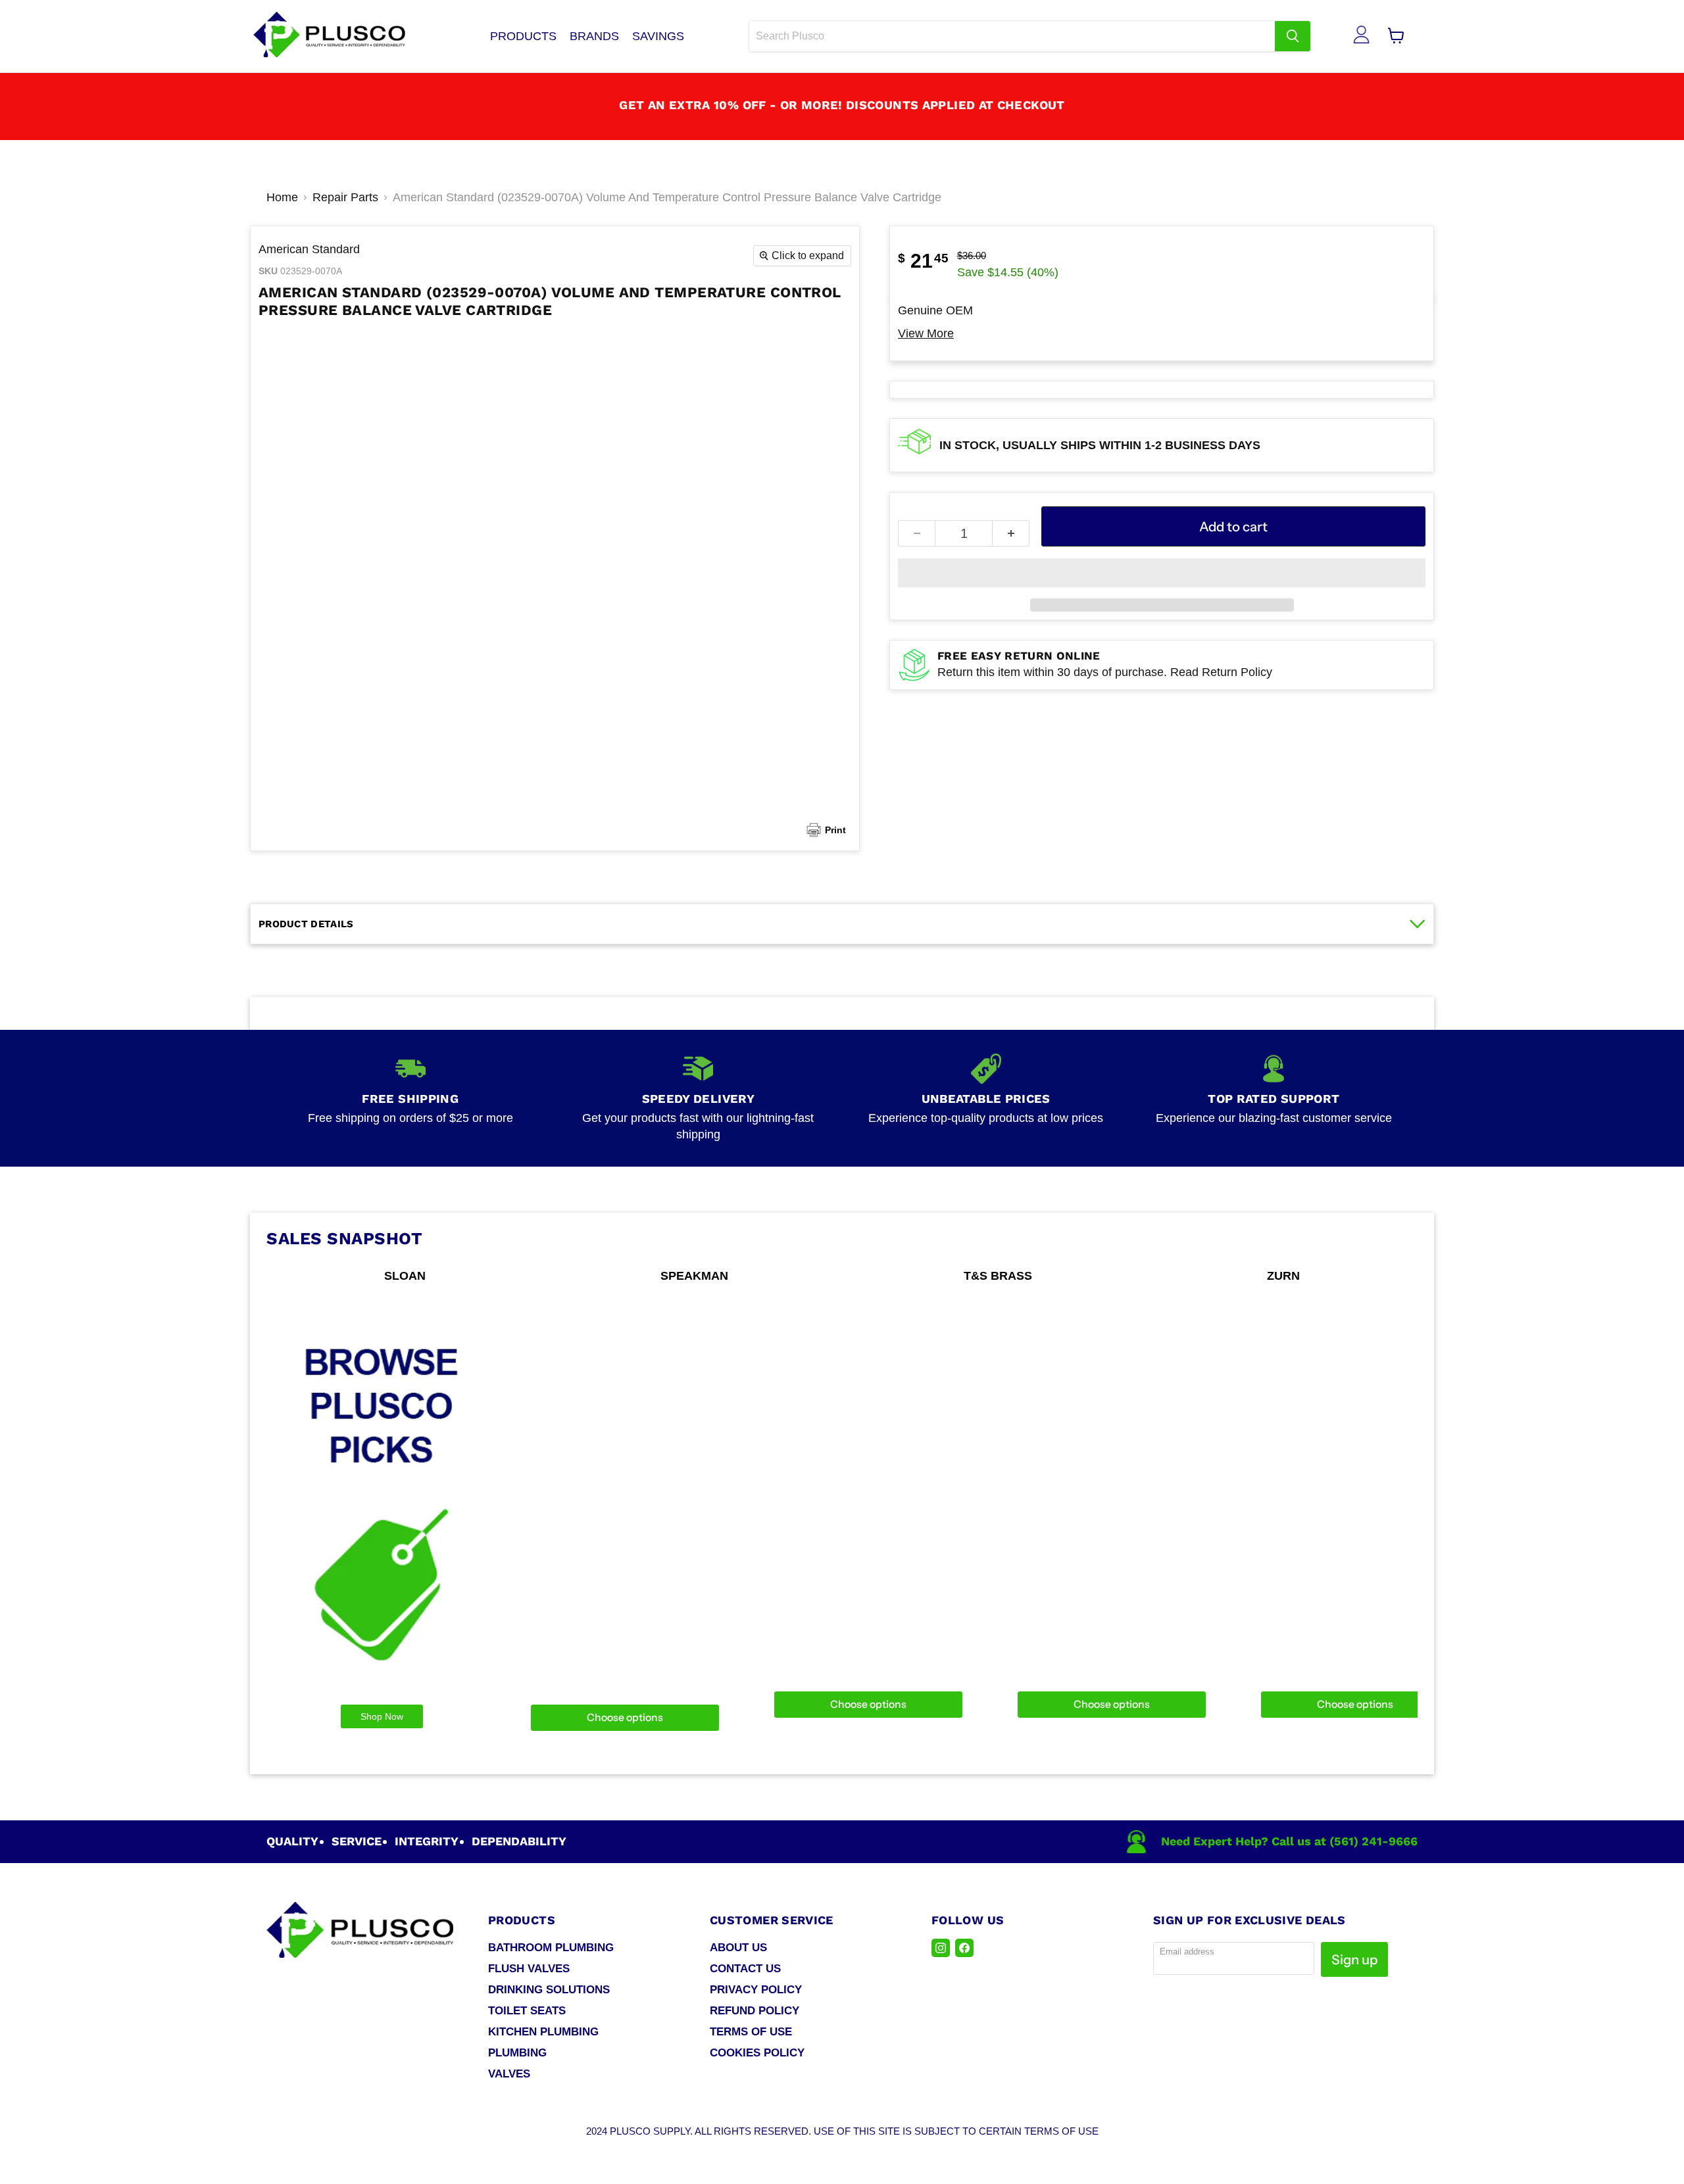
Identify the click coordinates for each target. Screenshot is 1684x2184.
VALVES (509, 2074)
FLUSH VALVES (529, 1969)
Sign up (1354, 1959)
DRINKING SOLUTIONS (549, 1990)
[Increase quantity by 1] (1011, 533)
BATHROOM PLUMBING (551, 1948)
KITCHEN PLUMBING (543, 2032)
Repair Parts (345, 197)
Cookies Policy (757, 2053)
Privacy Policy (756, 1990)
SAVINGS (658, 36)
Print (835, 830)
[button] (1162, 573)
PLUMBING (517, 2053)
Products (523, 36)
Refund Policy (755, 2011)
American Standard (309, 249)
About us (738, 1948)
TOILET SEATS (527, 2011)
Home (282, 197)
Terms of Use (751, 2032)
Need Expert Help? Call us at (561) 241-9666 (1289, 1841)
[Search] (1293, 36)
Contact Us (745, 1969)
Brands (594, 36)
